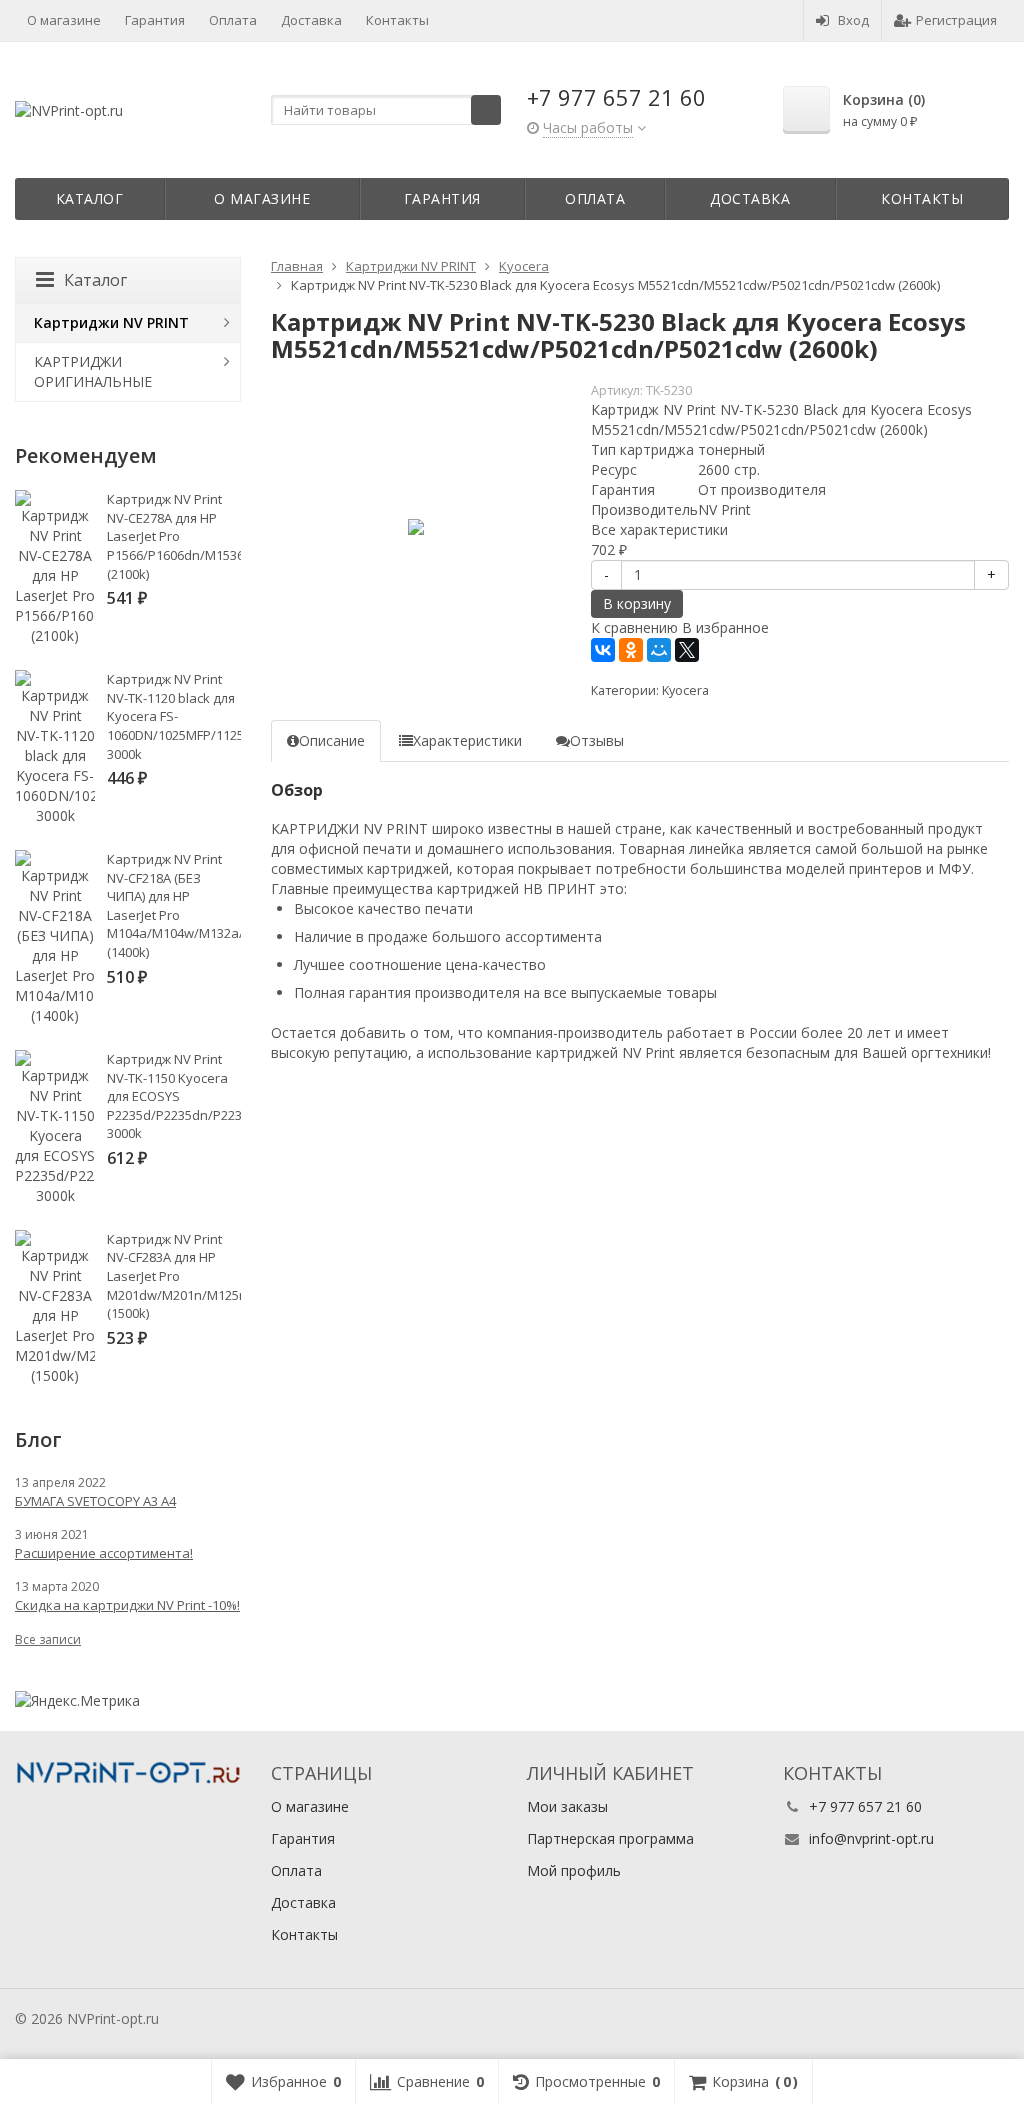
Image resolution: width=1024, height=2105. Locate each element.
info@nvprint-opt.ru (871, 1838)
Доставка (311, 20)
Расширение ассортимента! (104, 1553)
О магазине (64, 20)
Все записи (48, 1639)
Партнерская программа (610, 1838)
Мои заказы (567, 1806)
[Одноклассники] (631, 650)
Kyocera (685, 690)
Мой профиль (574, 1870)
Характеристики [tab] (467, 740)
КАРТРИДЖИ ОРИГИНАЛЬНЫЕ (93, 371)
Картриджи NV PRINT (111, 322)
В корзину (637, 603)
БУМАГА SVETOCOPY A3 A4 (95, 1501)
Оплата (233, 20)
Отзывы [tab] (597, 740)
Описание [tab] (332, 740)
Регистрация (956, 20)
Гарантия (155, 20)
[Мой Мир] (659, 650)
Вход (853, 20)
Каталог (90, 198)
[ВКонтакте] (603, 650)
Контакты (397, 20)
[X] (687, 650)
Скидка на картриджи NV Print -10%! (127, 1605)
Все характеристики (659, 529)
